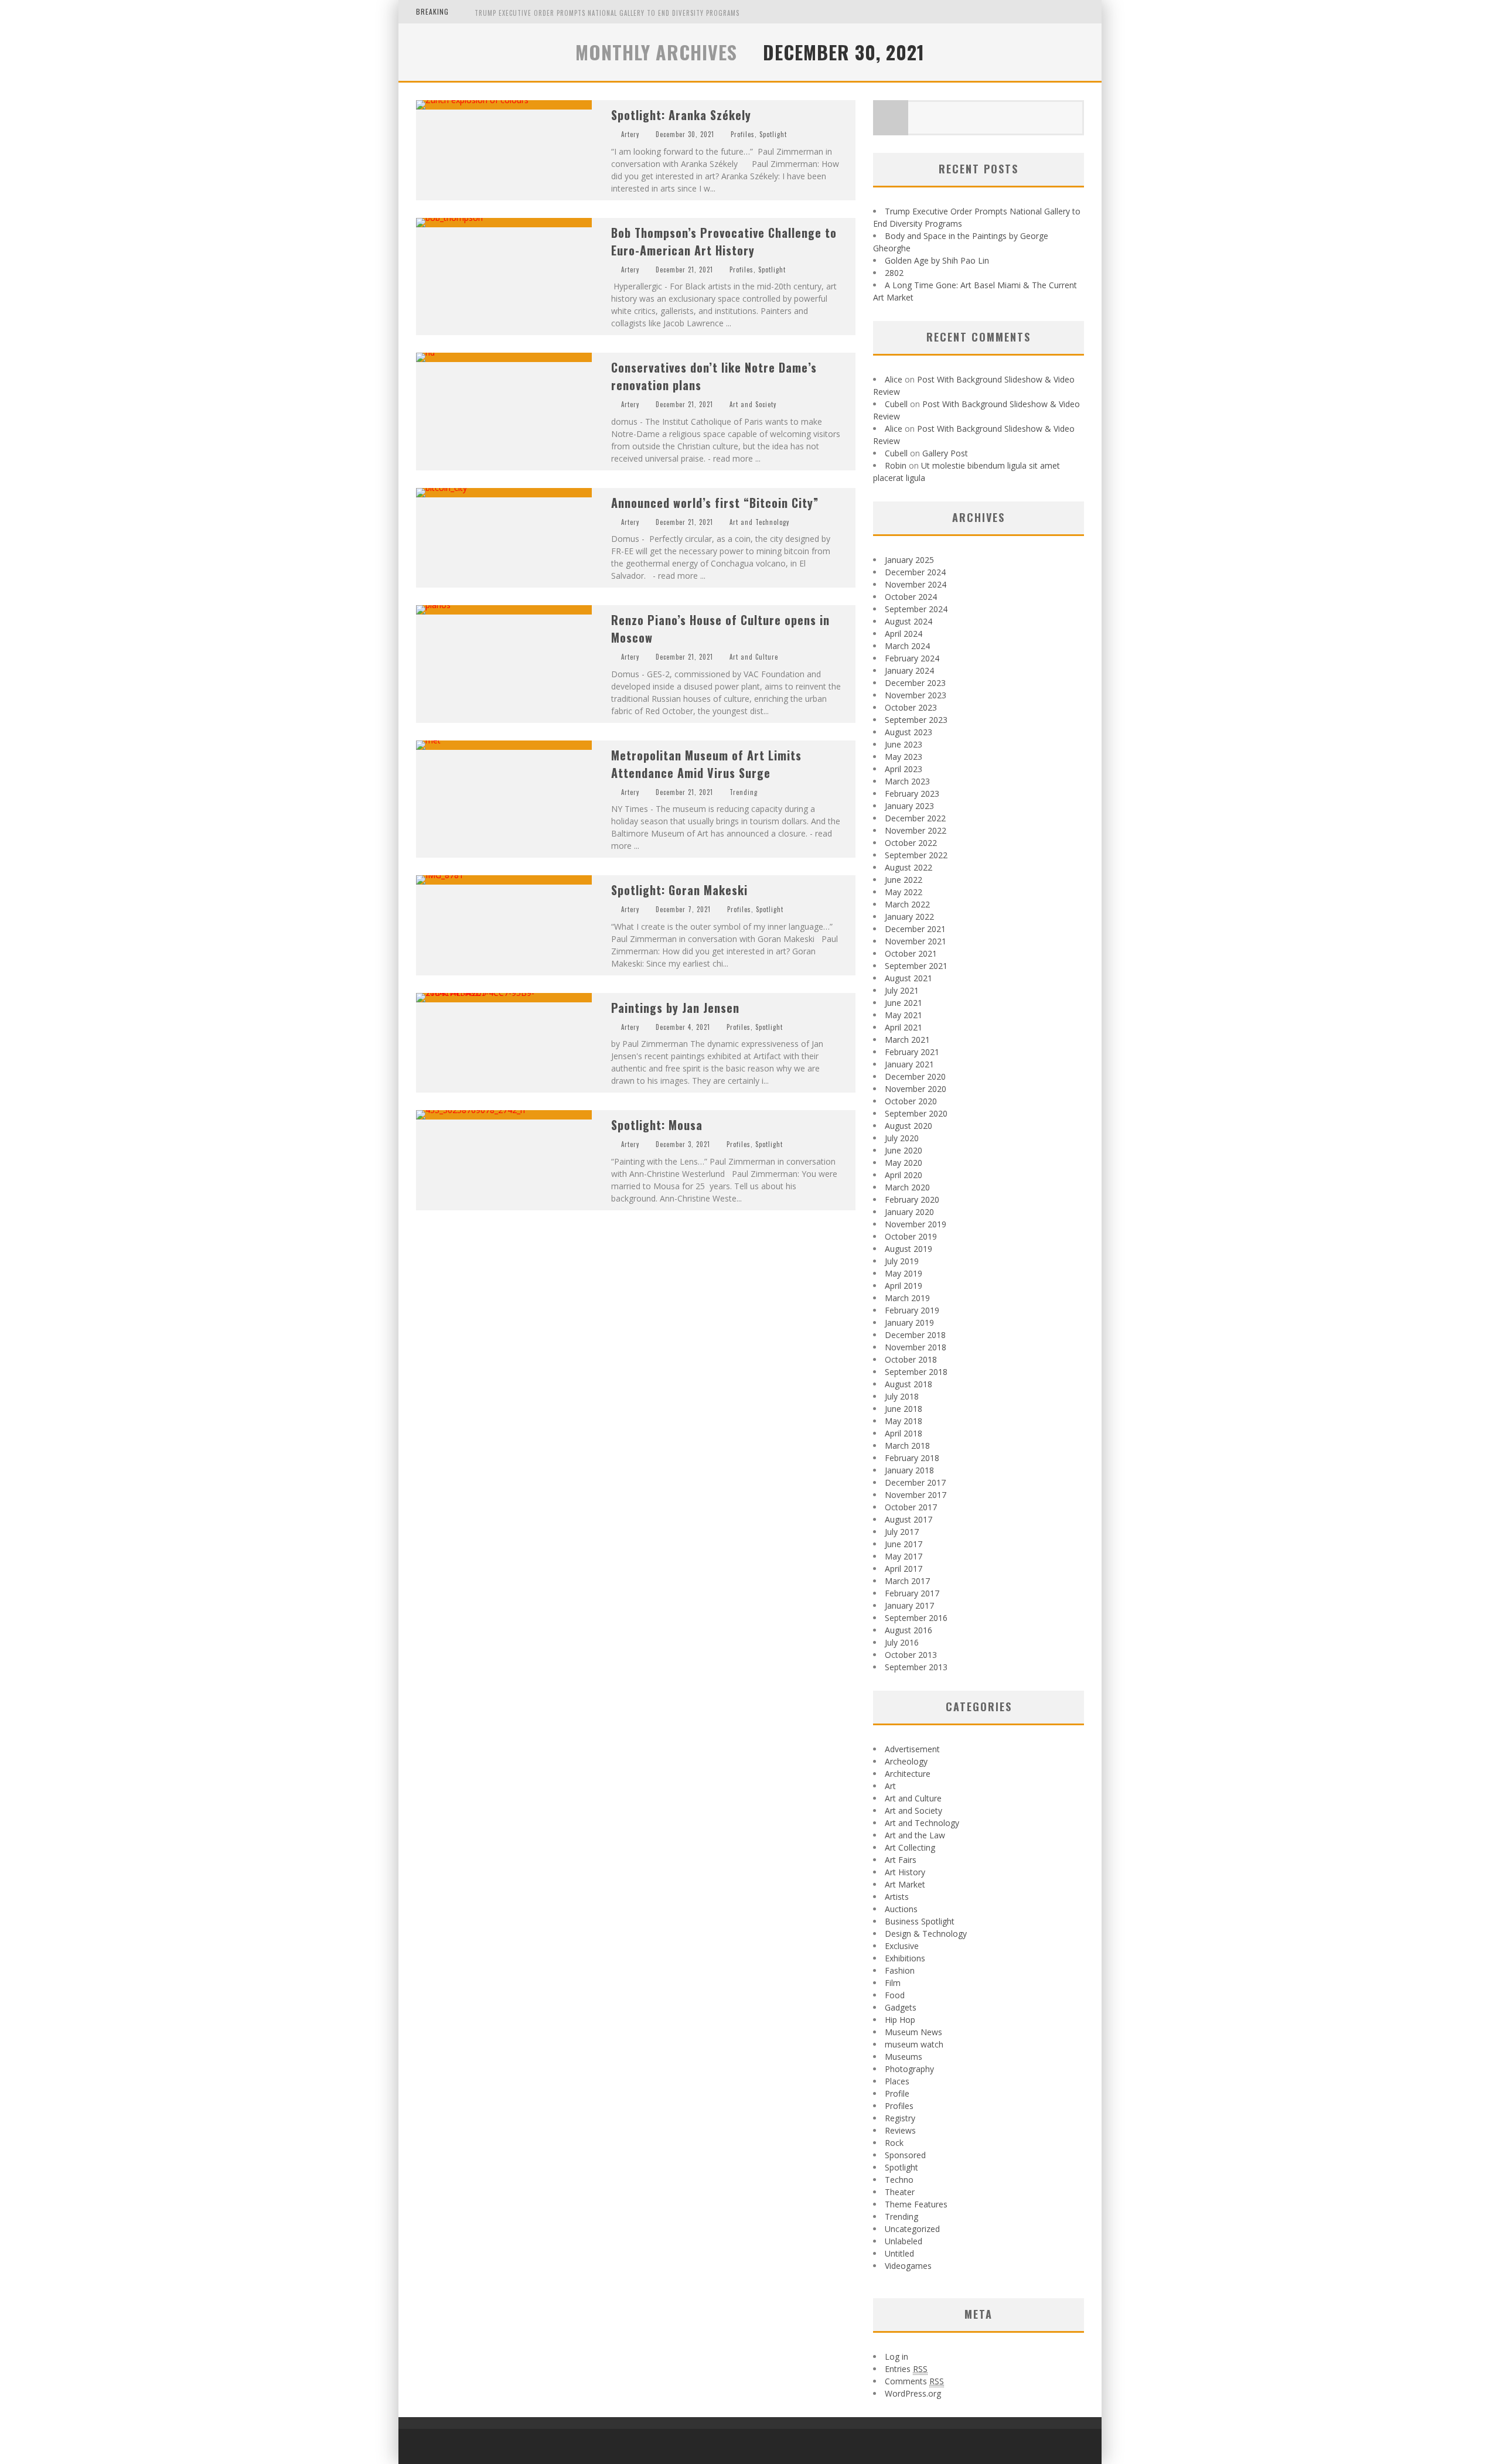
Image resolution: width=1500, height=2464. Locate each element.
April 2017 (904, 1569)
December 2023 (915, 683)
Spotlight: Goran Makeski (679, 890)
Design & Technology (926, 1934)
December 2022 (915, 818)
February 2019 (912, 1310)
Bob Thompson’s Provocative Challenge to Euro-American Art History (724, 241)
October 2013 (911, 1655)
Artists (897, 1897)
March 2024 (907, 646)
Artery (630, 134)
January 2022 (909, 917)
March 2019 (907, 1298)
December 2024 (915, 572)
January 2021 (909, 1064)
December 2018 (915, 1335)
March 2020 (907, 1187)
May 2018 (904, 1421)
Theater (900, 2192)
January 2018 (909, 1470)
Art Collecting (910, 1847)
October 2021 (911, 953)
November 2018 (916, 1347)
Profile (897, 2093)
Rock (894, 2143)
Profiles (743, 134)
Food (895, 1995)
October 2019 (911, 1236)
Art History (905, 1872)
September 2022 (916, 855)
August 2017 (908, 1519)
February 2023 (912, 794)
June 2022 (904, 880)
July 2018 (902, 1396)
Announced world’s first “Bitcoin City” (715, 503)
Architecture (908, 1774)
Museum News (913, 2032)
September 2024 (916, 609)
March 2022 (907, 904)
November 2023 (916, 695)
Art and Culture (754, 657)
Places (897, 2081)
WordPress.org (913, 2393)
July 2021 (902, 990)
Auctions (901, 1909)
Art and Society (753, 404)
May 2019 (904, 1273)
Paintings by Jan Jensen (675, 1008)
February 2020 (912, 1199)
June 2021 (904, 1003)
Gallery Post (945, 453)
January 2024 (909, 670)
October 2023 (911, 707)
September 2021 (916, 966)
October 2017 (911, 1507)
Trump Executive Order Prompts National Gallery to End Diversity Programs (607, 13)
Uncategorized (912, 2229)
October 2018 (911, 1359)
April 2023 (904, 769)
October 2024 (911, 597)
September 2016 (916, 1618)
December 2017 (915, 1482)
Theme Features (916, 2204)
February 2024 (912, 658)
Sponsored (905, 2155)
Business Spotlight (920, 1921)
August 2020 (908, 1126)
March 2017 (907, 1581)
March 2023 (907, 781)
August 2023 (908, 732)
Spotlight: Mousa (657, 1125)
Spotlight (773, 134)
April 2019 (904, 1286)
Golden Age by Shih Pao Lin (937, 260)
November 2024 (916, 584)
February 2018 (912, 1458)
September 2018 (916, 1372)
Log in (896, 2357)
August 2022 (908, 867)
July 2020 (902, 1138)
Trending (744, 792)
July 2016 (902, 1642)
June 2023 (904, 744)
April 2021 (904, 1027)
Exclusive (902, 1946)
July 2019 (902, 1261)
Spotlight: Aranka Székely (681, 115)
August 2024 (908, 621)
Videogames (908, 2266)
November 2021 (916, 941)
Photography (909, 2069)
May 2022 (904, 892)
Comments (914, 2381)
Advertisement (912, 1749)
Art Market (905, 1884)
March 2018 (907, 1446)
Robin (896, 465)
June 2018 (904, 1409)
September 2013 (916, 1667)
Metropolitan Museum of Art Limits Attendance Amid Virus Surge (706, 764)
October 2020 (911, 1101)
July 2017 (902, 1532)
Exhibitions (905, 1958)
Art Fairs (901, 1860)
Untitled (899, 2253)
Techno (899, 2180)
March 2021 (907, 1040)
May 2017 (904, 1556)
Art (890, 1786)
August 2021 (908, 978)
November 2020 (916, 1089)
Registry (900, 2118)
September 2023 (916, 720)
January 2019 (909, 1323)
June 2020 (904, 1150)
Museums (904, 2057)
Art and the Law (915, 1835)
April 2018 (904, 1433)
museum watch (914, 2044)
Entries (906, 2369)
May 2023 (904, 757)
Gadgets (901, 2007)
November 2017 (916, 1495)
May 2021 (904, 1015)
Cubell (896, 404)
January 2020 (909, 1212)
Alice (894, 379)
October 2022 (911, 843)
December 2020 (915, 1076)
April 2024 (904, 634)
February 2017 (912, 1593)
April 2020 (904, 1175)
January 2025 (909, 560)
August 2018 (908, 1384)
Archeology (906, 1761)
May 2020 (904, 1163)
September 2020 (916, 1113)
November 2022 (916, 830)
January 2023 (909, 806)
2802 (894, 273)
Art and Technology (759, 522)
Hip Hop (900, 2020)
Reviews (900, 2130)
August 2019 (908, 1249)
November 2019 (916, 1224)
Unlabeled (904, 2241)
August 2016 (908, 1630)
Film (893, 1983)
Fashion (900, 1970)
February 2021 (912, 1052)
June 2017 (904, 1544)
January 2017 (909, 1605)
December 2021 (915, 929)
